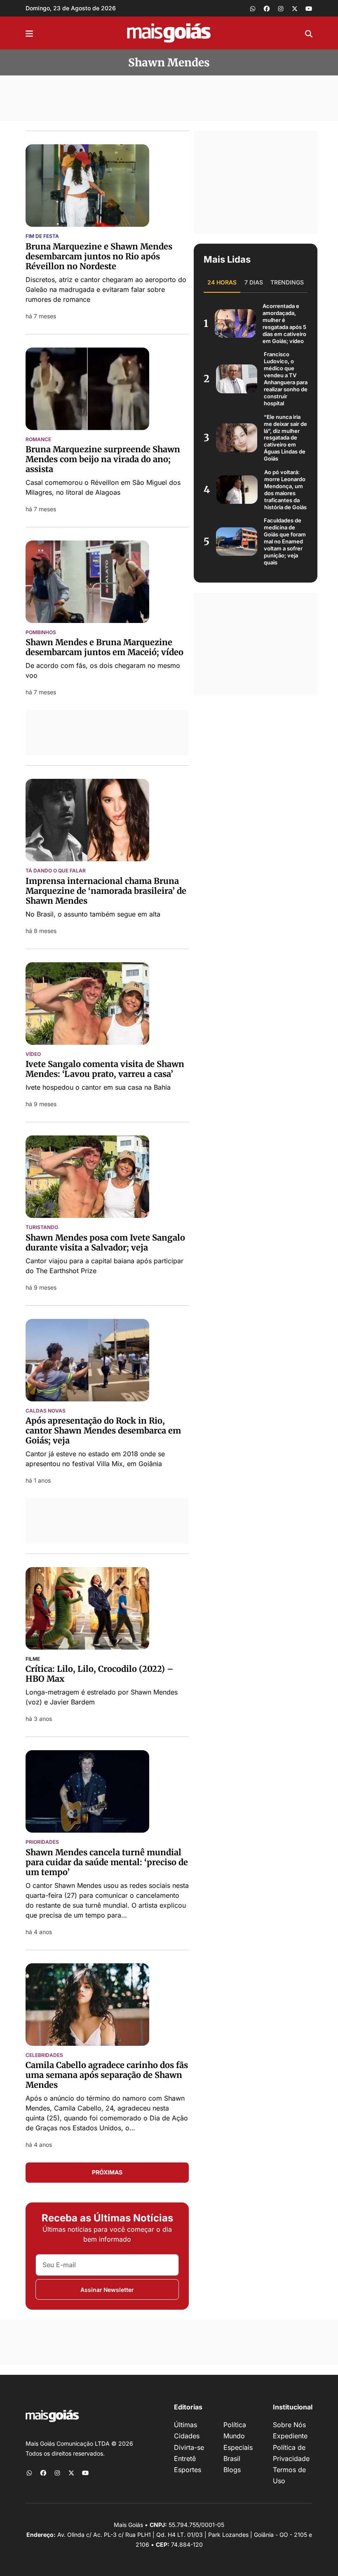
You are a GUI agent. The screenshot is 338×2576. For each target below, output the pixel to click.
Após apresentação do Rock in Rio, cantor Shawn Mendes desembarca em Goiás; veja (103, 1430)
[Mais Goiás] (169, 33)
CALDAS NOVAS (46, 1411)
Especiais (238, 2447)
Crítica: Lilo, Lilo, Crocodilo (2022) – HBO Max (100, 1674)
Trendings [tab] (287, 282)
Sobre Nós (289, 2425)
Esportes (188, 2470)
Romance (38, 440)
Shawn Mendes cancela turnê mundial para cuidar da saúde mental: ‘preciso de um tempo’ (107, 1862)
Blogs (232, 2470)
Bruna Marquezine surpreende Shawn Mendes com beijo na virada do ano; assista (103, 459)
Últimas (185, 2425)
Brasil (232, 2458)
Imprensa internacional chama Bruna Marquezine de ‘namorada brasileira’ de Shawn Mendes (106, 891)
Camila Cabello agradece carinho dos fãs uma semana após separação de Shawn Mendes (107, 2075)
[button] (29, 33)
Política (235, 2425)
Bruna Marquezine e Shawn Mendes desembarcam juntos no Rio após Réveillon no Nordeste (99, 256)
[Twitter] (295, 8)
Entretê (185, 2458)
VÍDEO (33, 1054)
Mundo (234, 2436)
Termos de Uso (289, 2475)
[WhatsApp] (253, 8)
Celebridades (44, 2055)
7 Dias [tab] (254, 282)
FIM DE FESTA (42, 236)
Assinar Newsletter (107, 2290)
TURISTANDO (42, 1227)
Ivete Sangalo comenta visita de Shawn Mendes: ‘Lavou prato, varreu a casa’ (105, 1069)
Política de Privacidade (291, 2453)
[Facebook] (267, 8)
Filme (33, 1659)
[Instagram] (281, 8)
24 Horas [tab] (222, 282)
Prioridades (42, 1842)
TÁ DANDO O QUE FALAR (56, 871)
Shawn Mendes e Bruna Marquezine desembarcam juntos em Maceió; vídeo (104, 647)
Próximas (107, 2172)
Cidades (187, 2436)
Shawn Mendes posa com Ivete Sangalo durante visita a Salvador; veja (105, 1242)
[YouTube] (309, 8)
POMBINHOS (41, 632)
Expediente (290, 2436)
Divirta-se (189, 2447)
